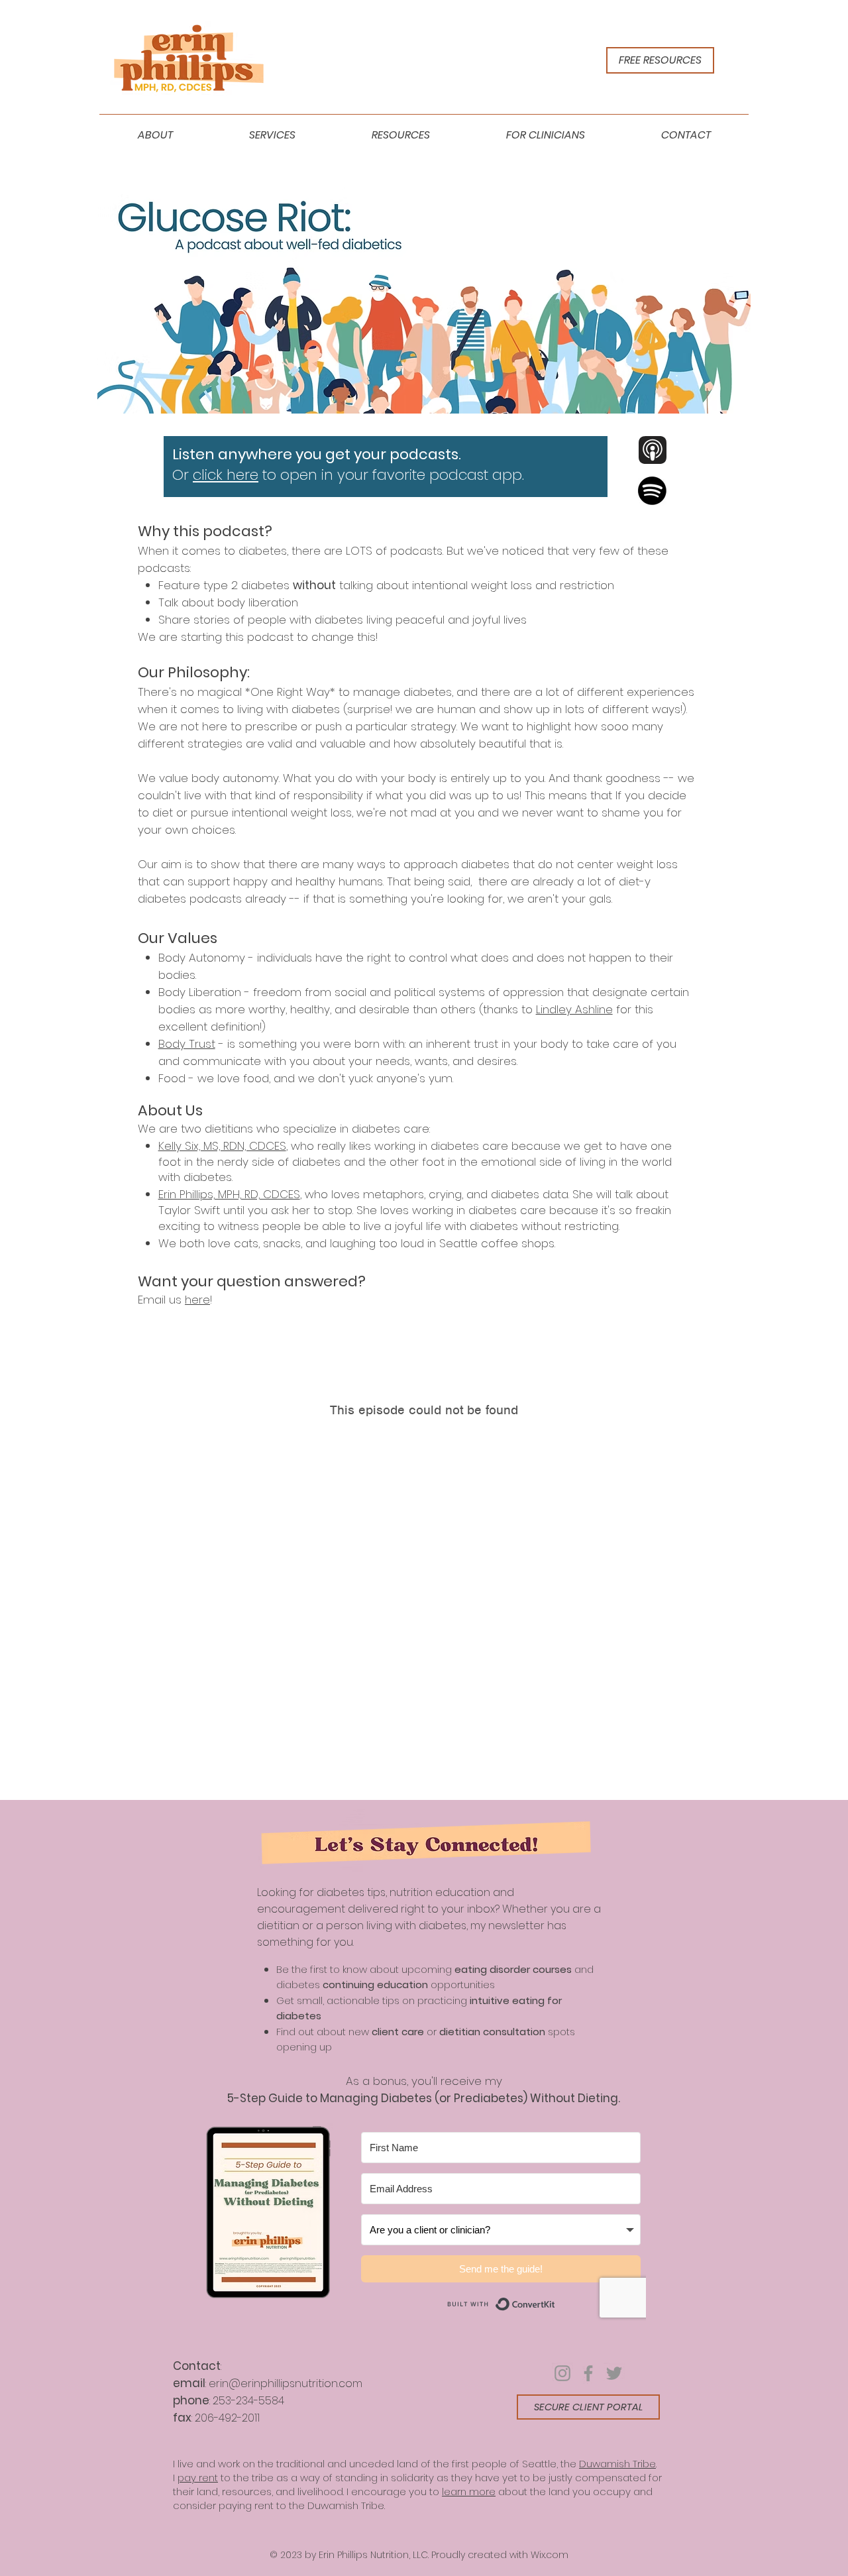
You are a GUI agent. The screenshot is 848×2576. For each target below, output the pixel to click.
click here (226, 475)
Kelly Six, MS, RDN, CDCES (222, 1146)
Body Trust (187, 1044)
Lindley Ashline (574, 1009)
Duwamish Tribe (617, 2464)
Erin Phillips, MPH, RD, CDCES (229, 1194)
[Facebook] (588, 2373)
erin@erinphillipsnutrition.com (286, 2383)
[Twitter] (614, 2373)
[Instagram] (562, 2373)
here (197, 1300)
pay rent (198, 2478)
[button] (155, 135)
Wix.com (550, 2555)
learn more (469, 2492)
